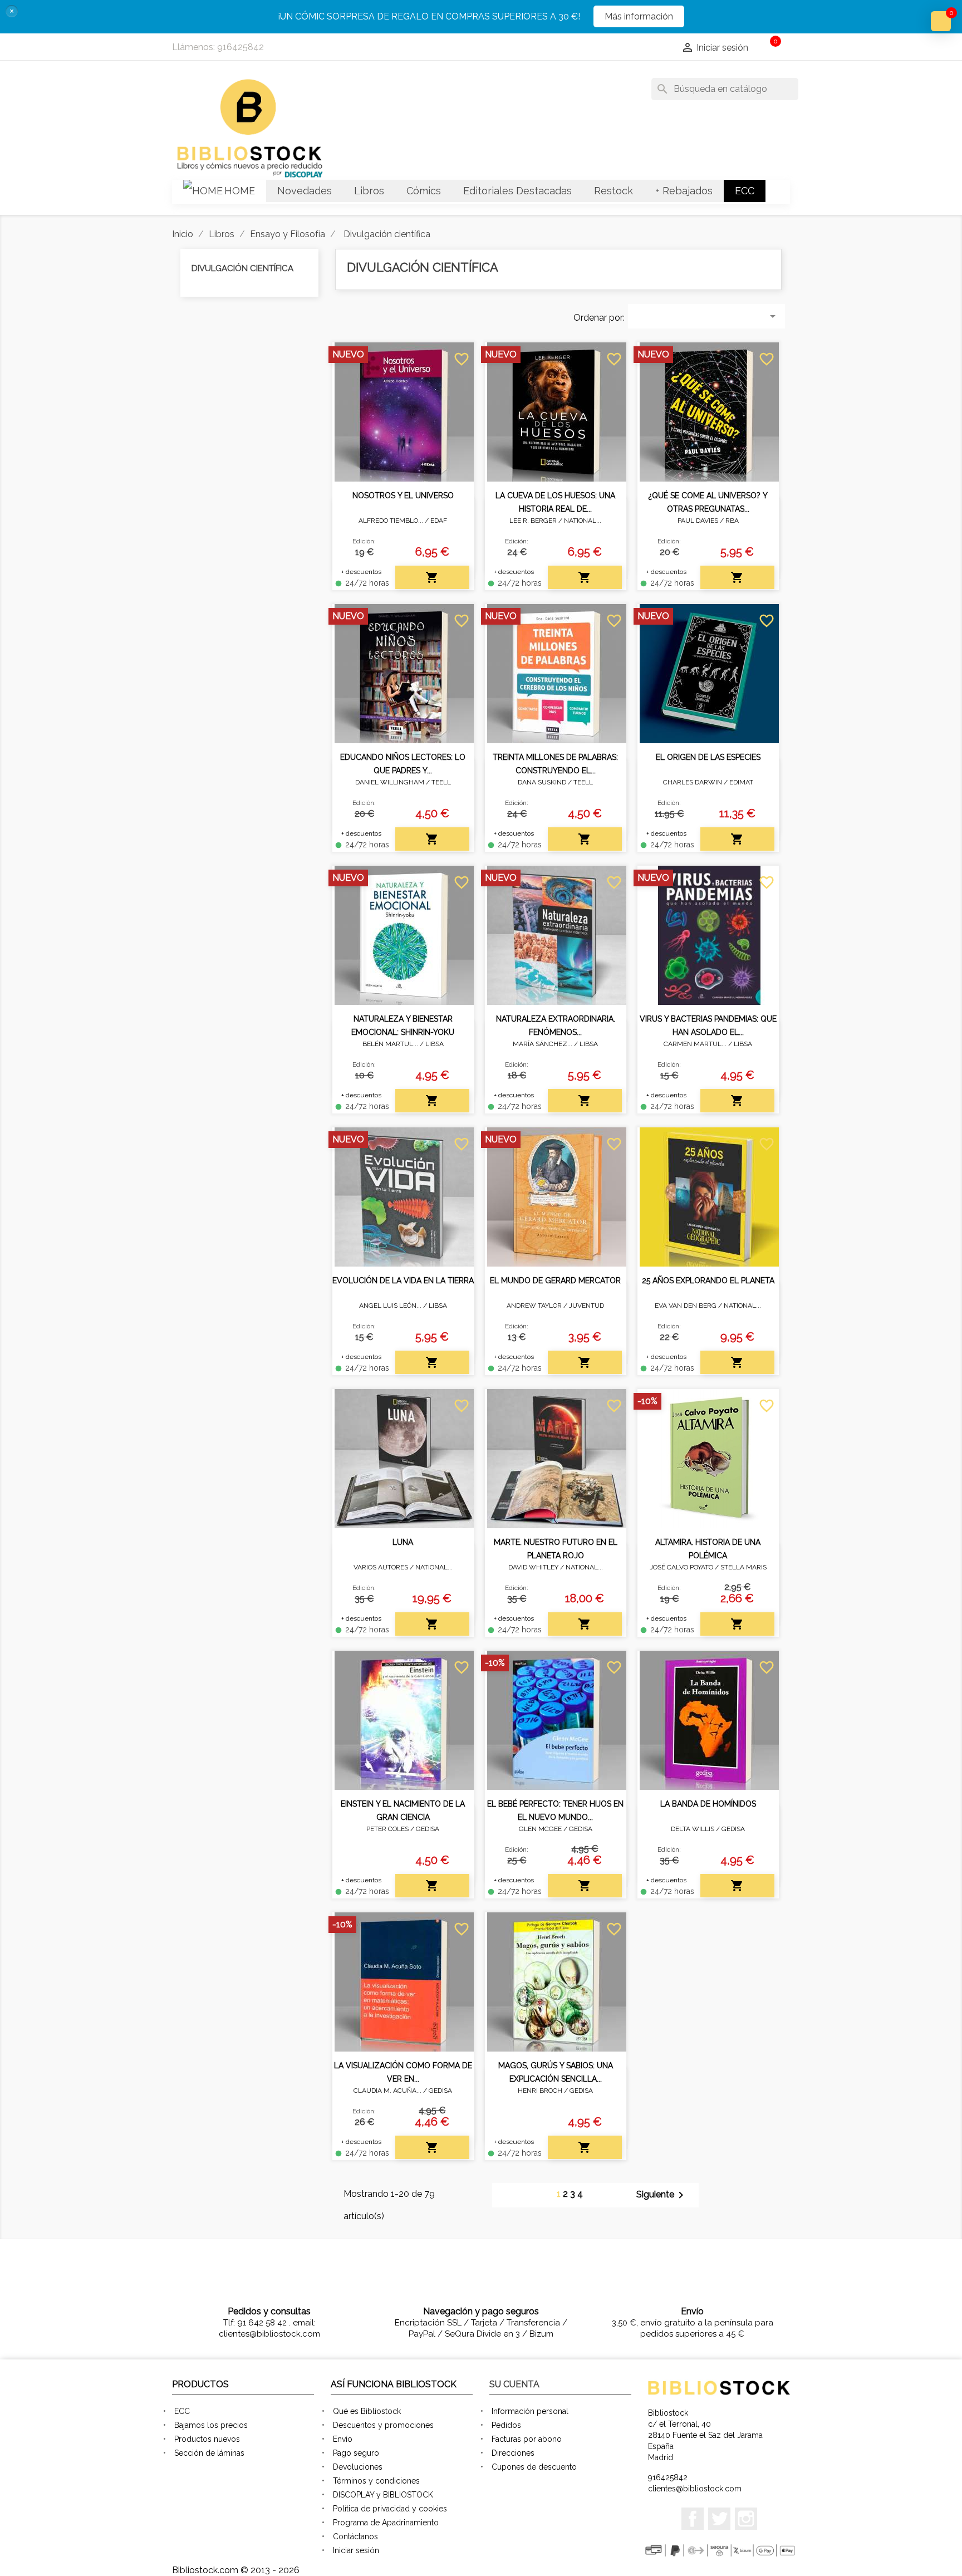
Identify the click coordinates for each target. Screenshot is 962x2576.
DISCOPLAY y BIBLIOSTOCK (383, 2495)
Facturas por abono (527, 2439)
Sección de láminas (209, 2453)
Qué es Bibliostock (367, 2411)
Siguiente (662, 2195)
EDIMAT (741, 782)
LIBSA (435, 1044)
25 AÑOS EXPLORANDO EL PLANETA (708, 1280)
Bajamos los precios (211, 2425)
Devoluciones (358, 2467)
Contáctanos (355, 2536)
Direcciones (513, 2453)
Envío (343, 2439)
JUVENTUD (586, 1306)
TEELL (441, 782)
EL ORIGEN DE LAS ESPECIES (708, 757)
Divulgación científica (242, 268)
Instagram (746, 2519)
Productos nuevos (207, 2439)
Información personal (530, 2411)
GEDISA (428, 1829)
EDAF (439, 521)
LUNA (403, 1542)
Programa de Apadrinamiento (386, 2523)
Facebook (693, 2519)
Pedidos (506, 2425)
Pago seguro (356, 2453)
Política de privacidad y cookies (390, 2509)
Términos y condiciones (376, 2481)
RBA (732, 521)
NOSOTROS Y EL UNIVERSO (403, 495)
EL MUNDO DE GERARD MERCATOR (555, 1280)
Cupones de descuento (534, 2467)
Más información (639, 16)
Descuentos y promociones (383, 2425)
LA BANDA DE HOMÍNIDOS (708, 1804)
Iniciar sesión (356, 2550)
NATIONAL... (583, 521)
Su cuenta (514, 2384)
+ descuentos (361, 572)
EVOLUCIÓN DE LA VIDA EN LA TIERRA (403, 1280)
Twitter (719, 2519)
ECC (182, 2411)
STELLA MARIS (743, 1567)
